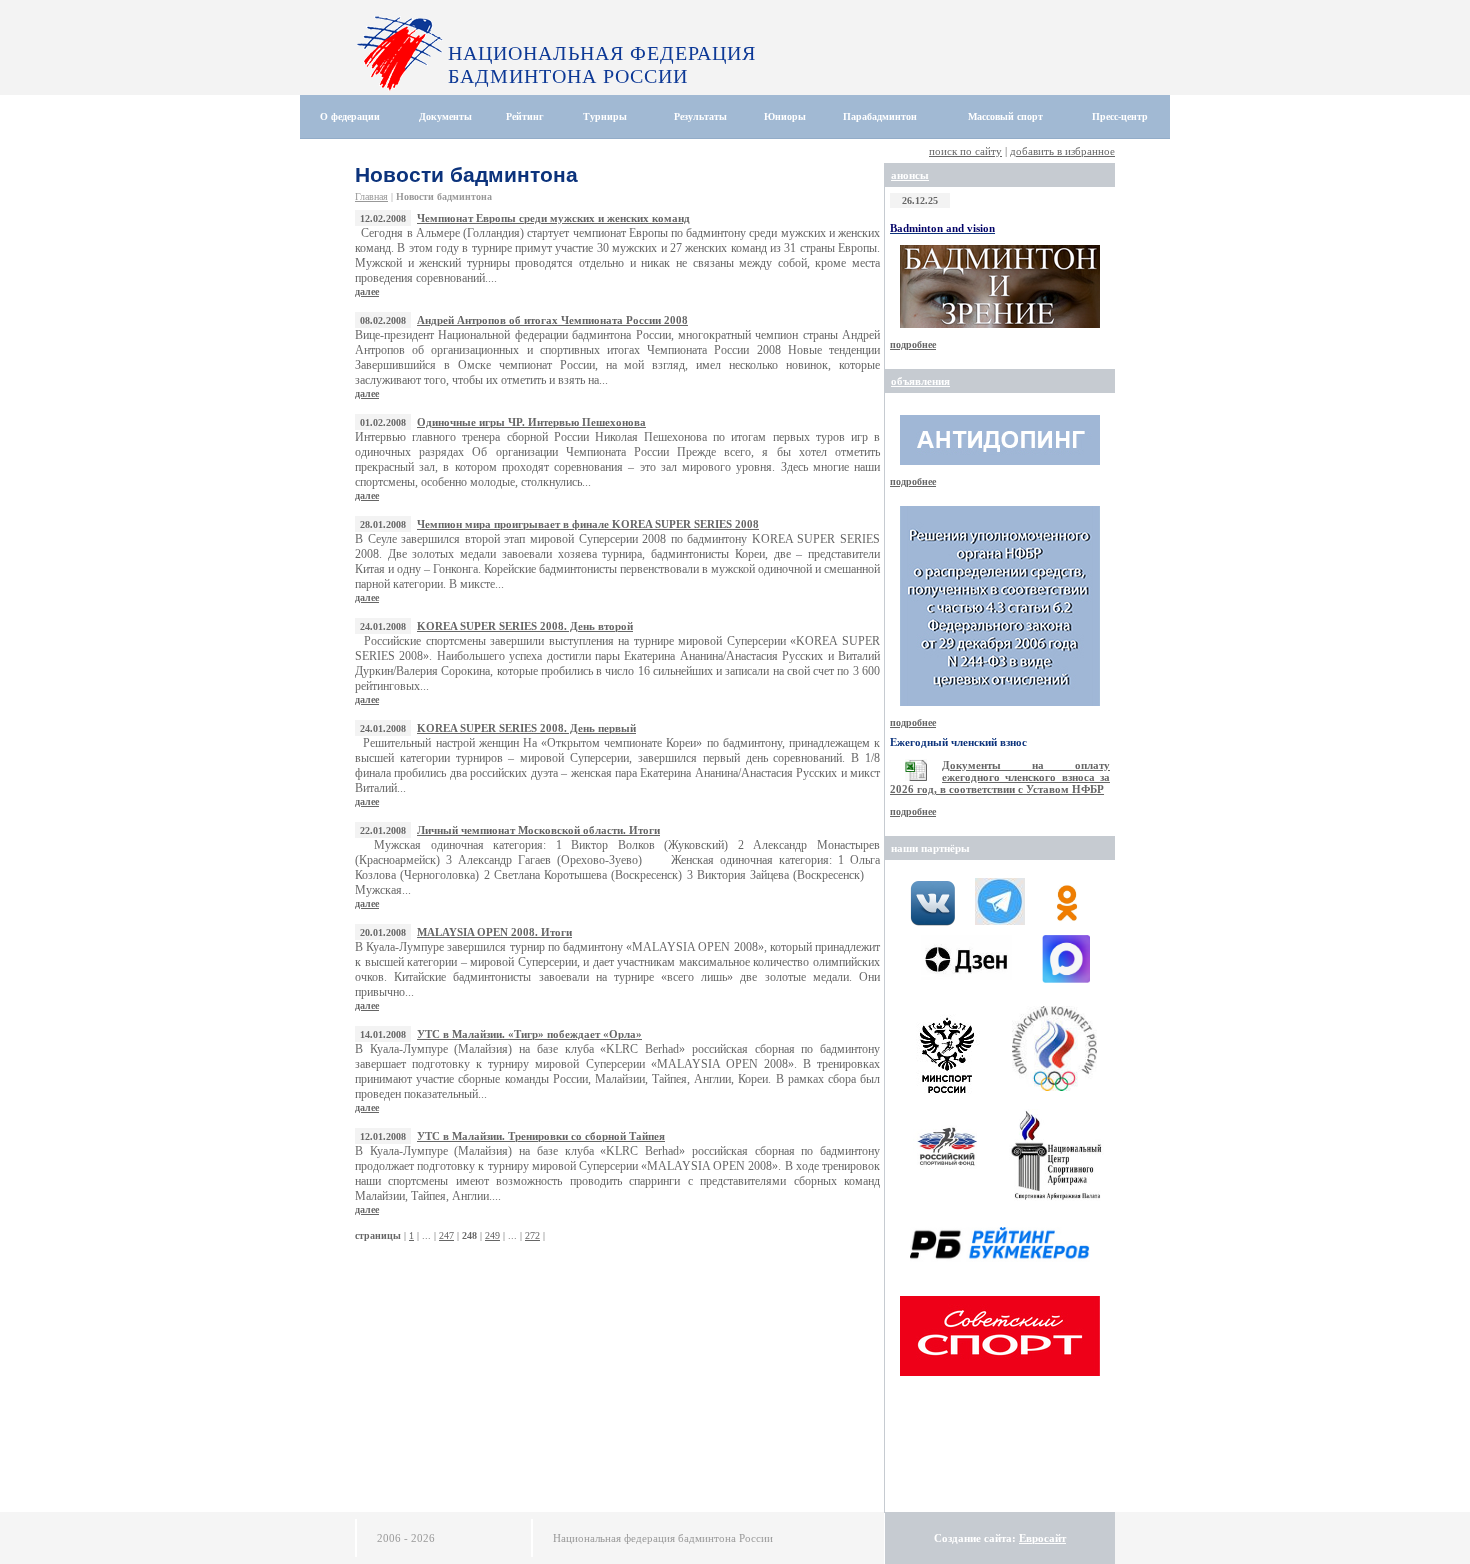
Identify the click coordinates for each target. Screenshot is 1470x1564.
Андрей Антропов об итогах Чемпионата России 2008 (552, 320)
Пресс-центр (1120, 116)
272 (532, 1235)
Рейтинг (525, 116)
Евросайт (1042, 1538)
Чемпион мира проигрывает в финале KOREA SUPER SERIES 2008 (588, 524)
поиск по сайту (965, 151)
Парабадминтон (880, 116)
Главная (371, 196)
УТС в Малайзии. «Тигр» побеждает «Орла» (529, 1034)
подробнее (913, 344)
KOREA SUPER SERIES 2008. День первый (526, 728)
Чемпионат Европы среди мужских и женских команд (553, 218)
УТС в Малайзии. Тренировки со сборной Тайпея (541, 1136)
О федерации (350, 116)
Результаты (700, 116)
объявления (920, 381)
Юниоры (785, 116)
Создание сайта (973, 1538)
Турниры (605, 116)
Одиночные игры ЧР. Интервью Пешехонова (531, 422)
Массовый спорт (1005, 116)
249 (492, 1235)
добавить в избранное (1062, 151)
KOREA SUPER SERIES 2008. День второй (525, 626)
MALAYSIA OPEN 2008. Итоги (494, 932)
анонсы (910, 175)
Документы (445, 116)
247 (446, 1235)
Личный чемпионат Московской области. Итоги (538, 830)
